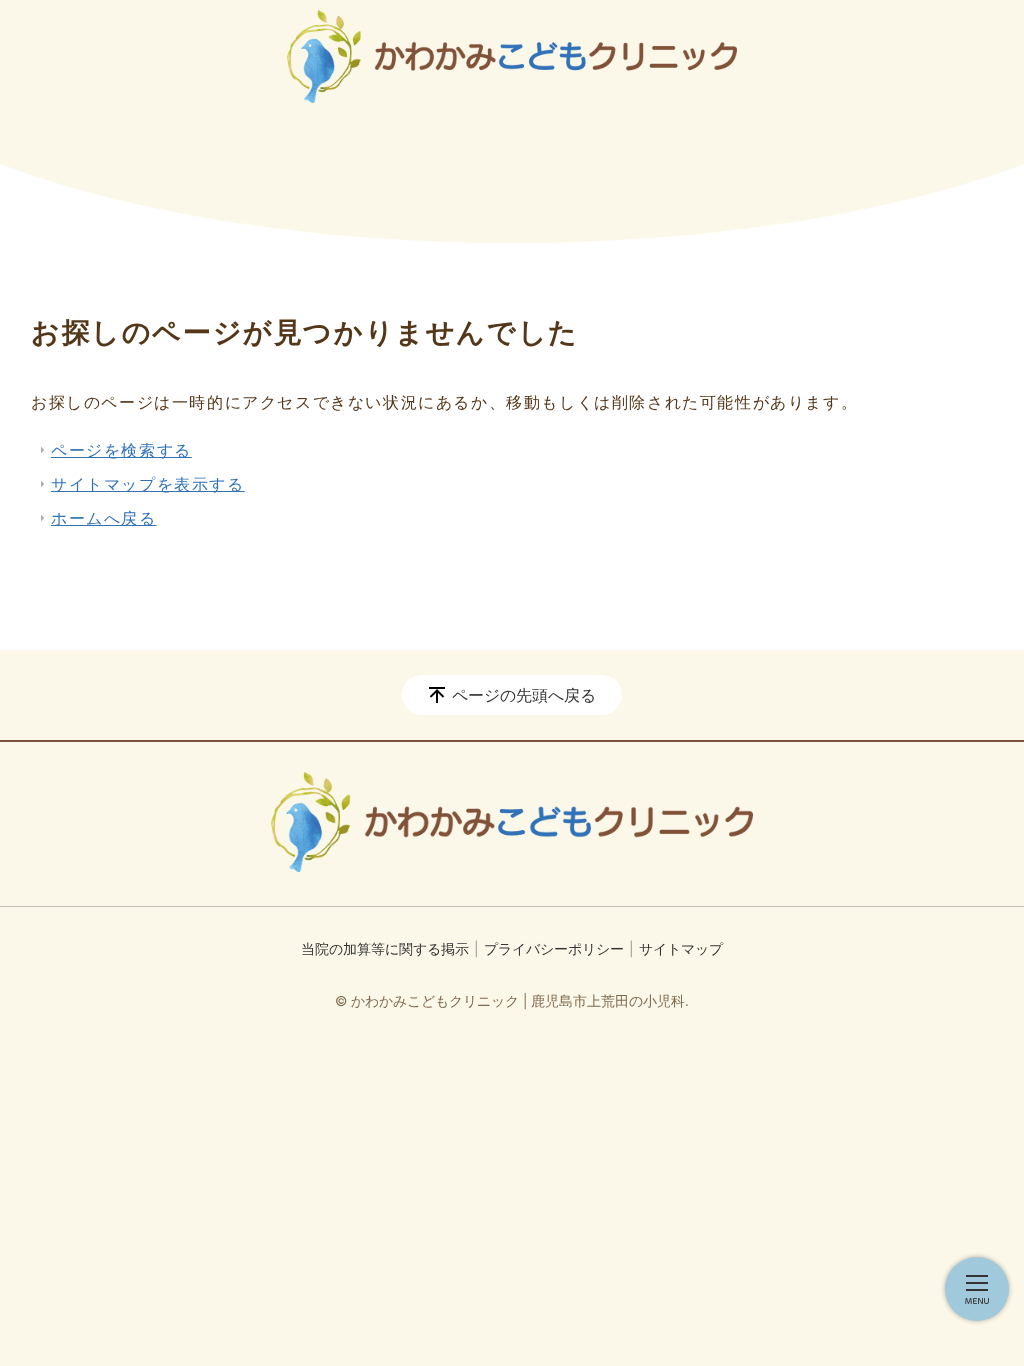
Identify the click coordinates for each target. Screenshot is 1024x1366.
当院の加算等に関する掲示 (385, 948)
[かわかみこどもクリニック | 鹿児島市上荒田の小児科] (512, 56)
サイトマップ (681, 948)
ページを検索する (121, 450)
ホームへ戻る (104, 518)
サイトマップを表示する (148, 484)
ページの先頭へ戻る (524, 695)
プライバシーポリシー (554, 948)
